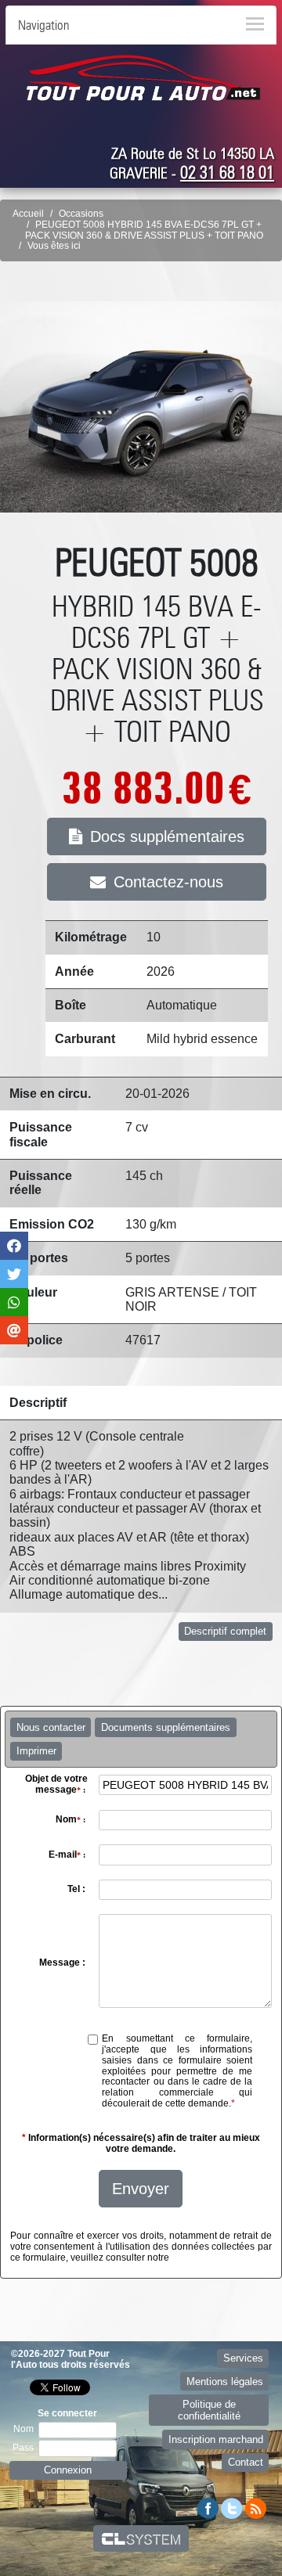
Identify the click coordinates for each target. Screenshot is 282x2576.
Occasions (81, 214)
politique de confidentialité (219, 2258)
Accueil (28, 214)
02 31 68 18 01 (227, 172)
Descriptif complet (225, 1631)
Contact (246, 2462)
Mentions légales (225, 2382)
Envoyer (141, 2189)
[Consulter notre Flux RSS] (255, 2508)
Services (243, 2358)
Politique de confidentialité (209, 2410)
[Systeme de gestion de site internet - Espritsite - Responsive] (141, 2538)
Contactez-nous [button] (168, 882)
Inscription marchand (216, 2439)
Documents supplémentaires (166, 1727)
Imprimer (36, 1751)
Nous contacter (51, 1727)
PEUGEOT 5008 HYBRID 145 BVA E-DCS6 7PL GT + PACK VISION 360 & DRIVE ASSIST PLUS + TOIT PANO (144, 230)
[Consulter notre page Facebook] (208, 2508)
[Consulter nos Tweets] (232, 2508)
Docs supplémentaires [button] (167, 836)
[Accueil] (143, 77)
